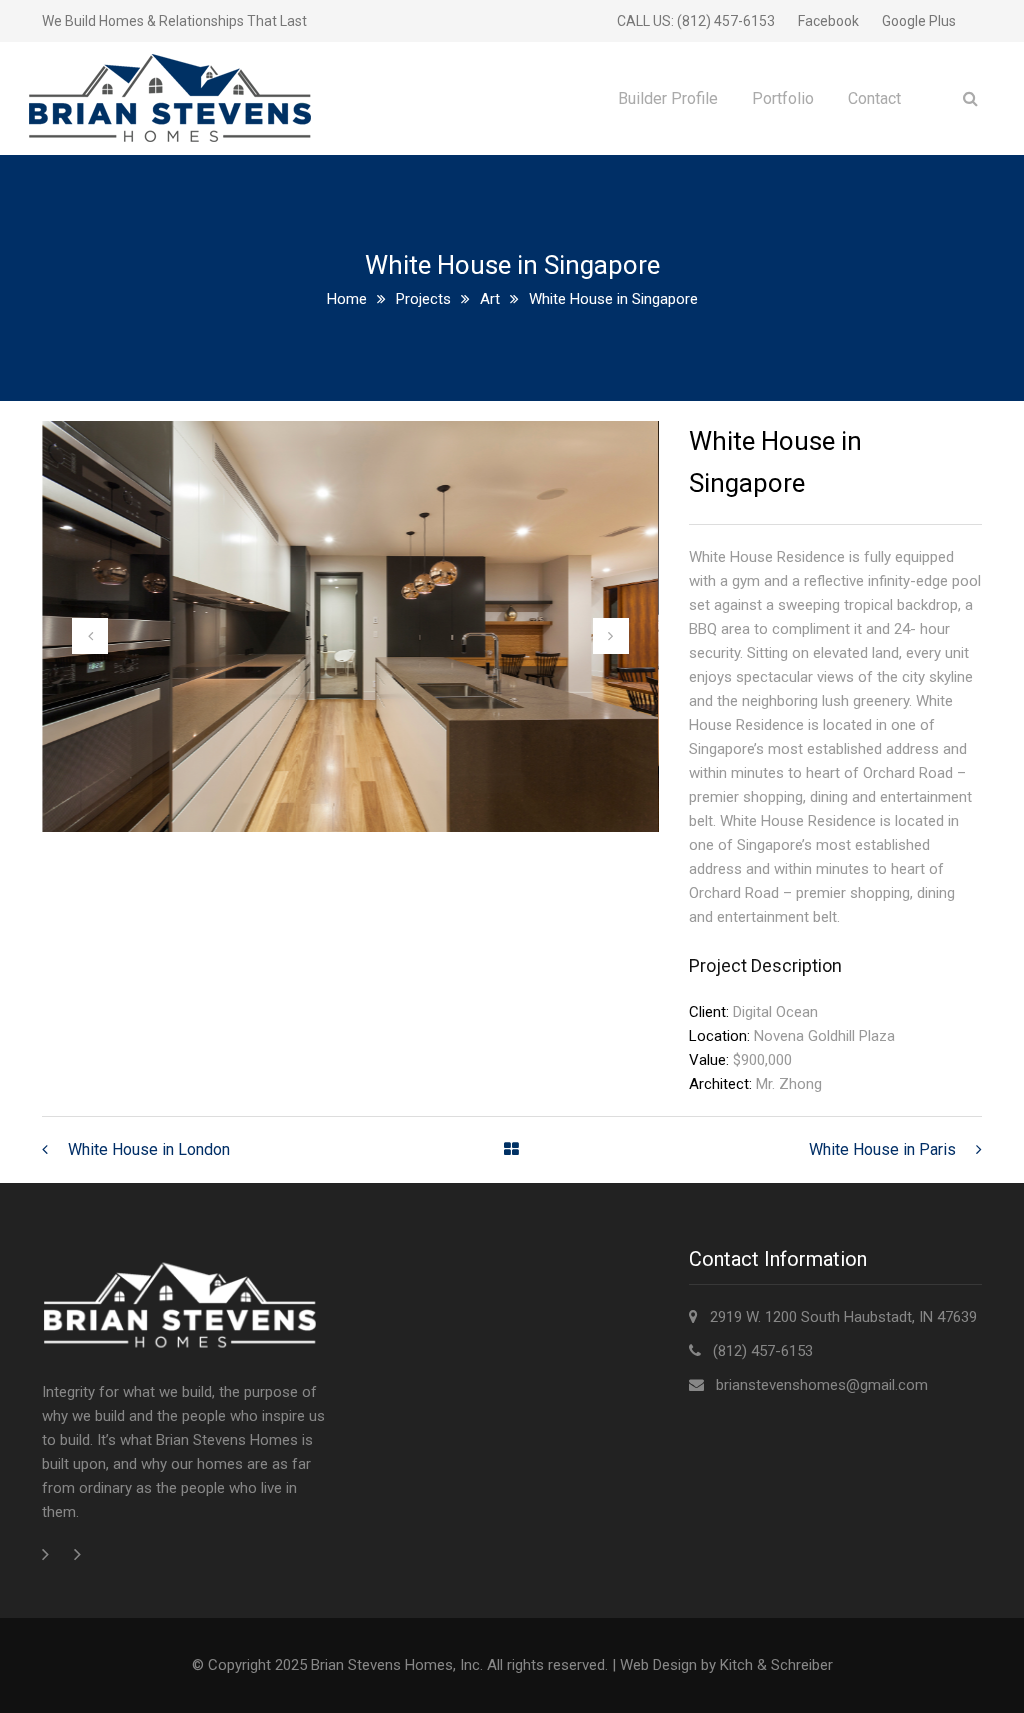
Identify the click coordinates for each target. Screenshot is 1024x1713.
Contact (874, 98)
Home (347, 299)
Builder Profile (668, 98)
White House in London (149, 1149)
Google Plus (919, 21)
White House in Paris (882, 1149)
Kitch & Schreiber (776, 1665)
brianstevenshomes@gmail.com (822, 1385)
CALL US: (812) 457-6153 (696, 21)
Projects (423, 299)
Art (490, 299)
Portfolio (783, 98)
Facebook (828, 21)
